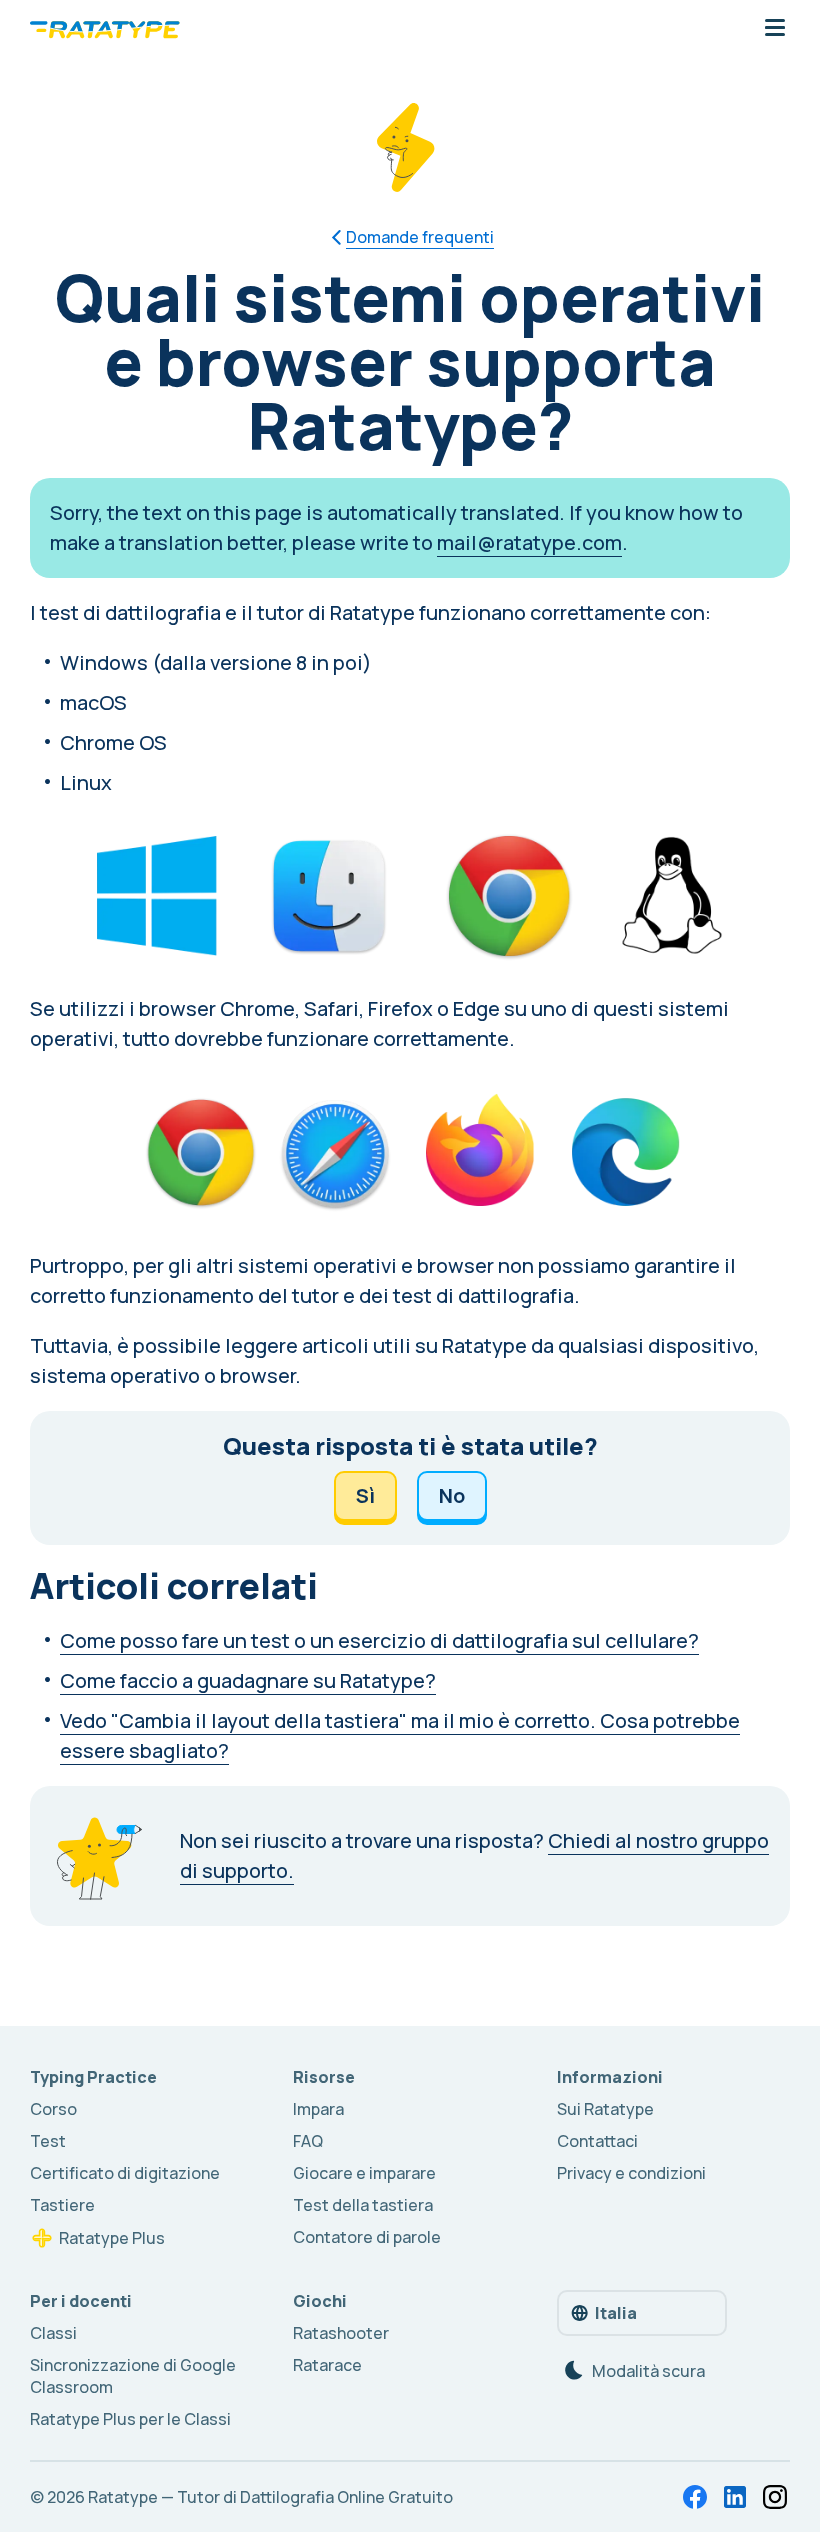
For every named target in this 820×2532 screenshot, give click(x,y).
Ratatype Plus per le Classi (130, 2419)
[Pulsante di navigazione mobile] (775, 29)
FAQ (308, 2141)
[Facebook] (695, 2497)
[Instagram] (775, 2497)
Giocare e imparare (364, 2173)
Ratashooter (341, 2333)
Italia (616, 2313)
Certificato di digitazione (125, 2173)
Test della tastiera (363, 2205)
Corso (53, 2109)
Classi (53, 2333)
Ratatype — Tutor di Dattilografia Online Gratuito (270, 2497)
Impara (318, 2109)
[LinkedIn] (735, 2497)
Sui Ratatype (605, 2109)
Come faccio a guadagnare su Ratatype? (248, 1680)
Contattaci (597, 2141)
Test (48, 2141)
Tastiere (62, 2205)
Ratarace (327, 2365)
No (452, 1495)
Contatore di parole (367, 2237)
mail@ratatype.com (529, 542)
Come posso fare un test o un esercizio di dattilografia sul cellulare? (379, 1640)
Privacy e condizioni (631, 2173)
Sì (365, 1495)
